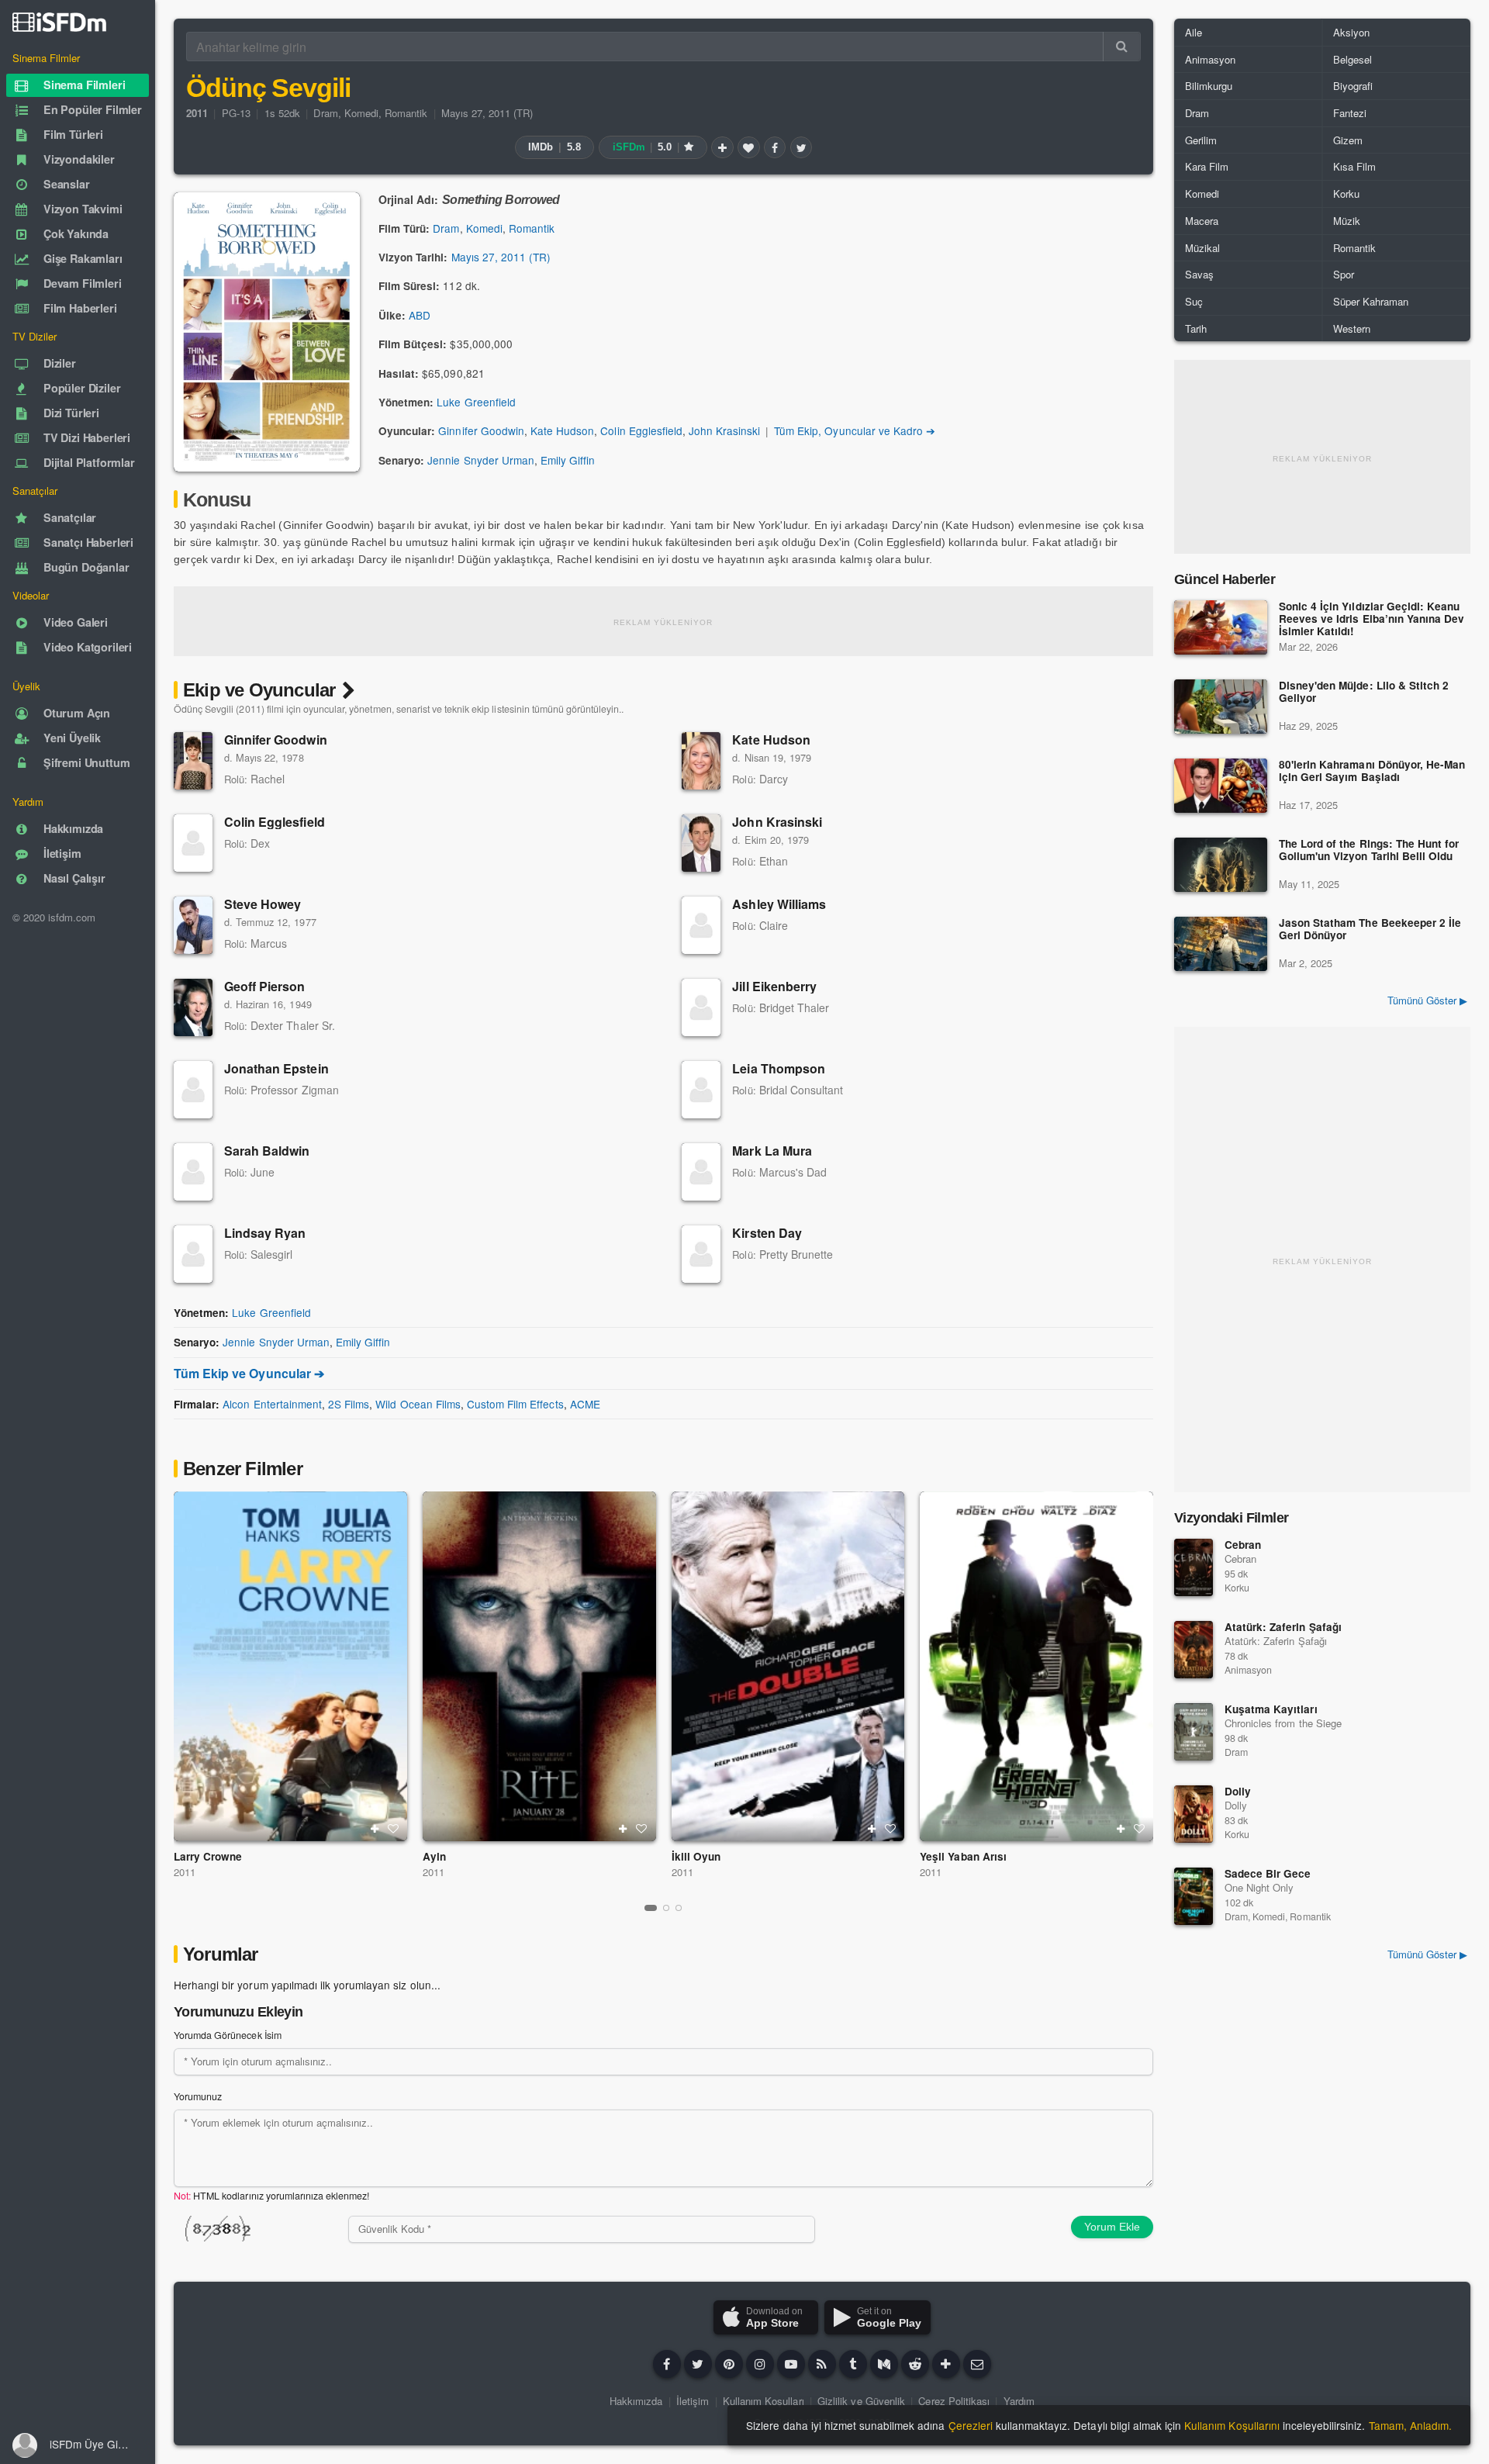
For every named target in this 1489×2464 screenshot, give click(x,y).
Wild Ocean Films (418, 1404)
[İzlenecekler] (722, 147)
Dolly (1238, 1791)
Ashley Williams (779, 904)
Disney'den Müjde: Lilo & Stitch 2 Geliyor (1364, 692)
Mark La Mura (772, 1151)
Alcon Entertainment (272, 1404)
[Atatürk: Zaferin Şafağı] (1194, 1650)
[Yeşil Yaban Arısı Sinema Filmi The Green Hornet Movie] (1036, 1666)
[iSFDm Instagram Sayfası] (760, 2364)
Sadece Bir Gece (1268, 1873)
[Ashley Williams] (701, 925)
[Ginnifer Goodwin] (193, 761)
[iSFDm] (59, 22)
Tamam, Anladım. (1410, 2425)
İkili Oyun (696, 1856)
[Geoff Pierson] (193, 1007)
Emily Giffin (568, 460)
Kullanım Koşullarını (1232, 2425)
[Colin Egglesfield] (193, 843)
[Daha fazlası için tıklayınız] (946, 2364)
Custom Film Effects (515, 1404)
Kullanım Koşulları (764, 2401)
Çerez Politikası (954, 2401)
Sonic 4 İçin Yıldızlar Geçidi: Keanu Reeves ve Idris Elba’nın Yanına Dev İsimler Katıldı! (1372, 619)
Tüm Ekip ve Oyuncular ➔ (249, 1373)
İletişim (693, 2401)
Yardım (1019, 2401)
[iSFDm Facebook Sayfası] (667, 2364)
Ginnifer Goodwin (481, 430)
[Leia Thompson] (701, 1090)
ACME (585, 1404)
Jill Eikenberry (774, 986)
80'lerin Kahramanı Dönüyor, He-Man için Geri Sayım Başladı (1372, 771)
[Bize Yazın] (977, 2364)
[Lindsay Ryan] (193, 1254)
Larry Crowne (208, 1856)
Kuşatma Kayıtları (1271, 1709)
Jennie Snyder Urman (481, 460)
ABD (420, 315)
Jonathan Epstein (276, 1068)
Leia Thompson (779, 1068)
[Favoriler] (748, 147)
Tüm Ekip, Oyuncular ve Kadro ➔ (855, 430)
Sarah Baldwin (267, 1151)
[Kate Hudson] (701, 761)
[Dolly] (1194, 1814)
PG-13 (236, 113)
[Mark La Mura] (701, 1172)
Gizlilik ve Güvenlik (861, 2401)
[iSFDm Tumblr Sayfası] (853, 2364)
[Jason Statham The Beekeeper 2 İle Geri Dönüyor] (1221, 944)
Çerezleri (971, 2425)
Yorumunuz (198, 2096)
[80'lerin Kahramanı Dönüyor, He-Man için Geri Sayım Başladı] (1221, 786)
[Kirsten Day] (701, 1254)
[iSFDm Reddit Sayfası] (915, 2364)
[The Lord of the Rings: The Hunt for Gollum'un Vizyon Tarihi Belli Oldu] (1221, 865)
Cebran (1243, 1545)
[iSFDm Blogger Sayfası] (822, 2364)
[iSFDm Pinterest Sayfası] (729, 2364)
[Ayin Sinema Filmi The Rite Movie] (539, 1666)
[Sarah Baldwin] (193, 1172)
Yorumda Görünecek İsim (228, 2035)
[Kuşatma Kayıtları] (1194, 1732)
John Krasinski (724, 430)
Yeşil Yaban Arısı (963, 1856)
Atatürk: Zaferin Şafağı (1283, 1627)
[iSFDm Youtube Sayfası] (791, 2364)
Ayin (434, 1856)
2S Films (349, 1404)
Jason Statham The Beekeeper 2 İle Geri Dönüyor (1370, 930)
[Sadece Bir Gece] (1194, 1896)
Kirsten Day (767, 1233)
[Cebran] (1194, 1567)
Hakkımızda (636, 2401)
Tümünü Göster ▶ (1427, 1000)
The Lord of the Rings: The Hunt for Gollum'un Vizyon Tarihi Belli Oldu (1369, 850)
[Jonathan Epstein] (193, 1090)
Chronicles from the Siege (1283, 1723)
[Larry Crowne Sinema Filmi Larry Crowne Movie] (290, 1666)
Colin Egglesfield (641, 430)
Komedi (361, 113)
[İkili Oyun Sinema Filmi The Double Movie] (788, 1666)
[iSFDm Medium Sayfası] (884, 2364)
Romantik (406, 113)
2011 (185, 1872)
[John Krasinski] (701, 843)
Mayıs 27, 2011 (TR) (487, 113)
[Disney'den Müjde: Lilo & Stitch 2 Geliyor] (1221, 707)
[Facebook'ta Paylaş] (775, 147)
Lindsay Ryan (265, 1233)
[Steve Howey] (193, 925)
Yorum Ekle (1112, 2227)
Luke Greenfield (476, 402)
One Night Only (1259, 1887)
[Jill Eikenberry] (701, 1007)
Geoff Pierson (265, 986)
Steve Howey (263, 904)
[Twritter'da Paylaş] (801, 147)
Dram (325, 113)
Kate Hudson (562, 430)
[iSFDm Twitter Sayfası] (698, 2364)
